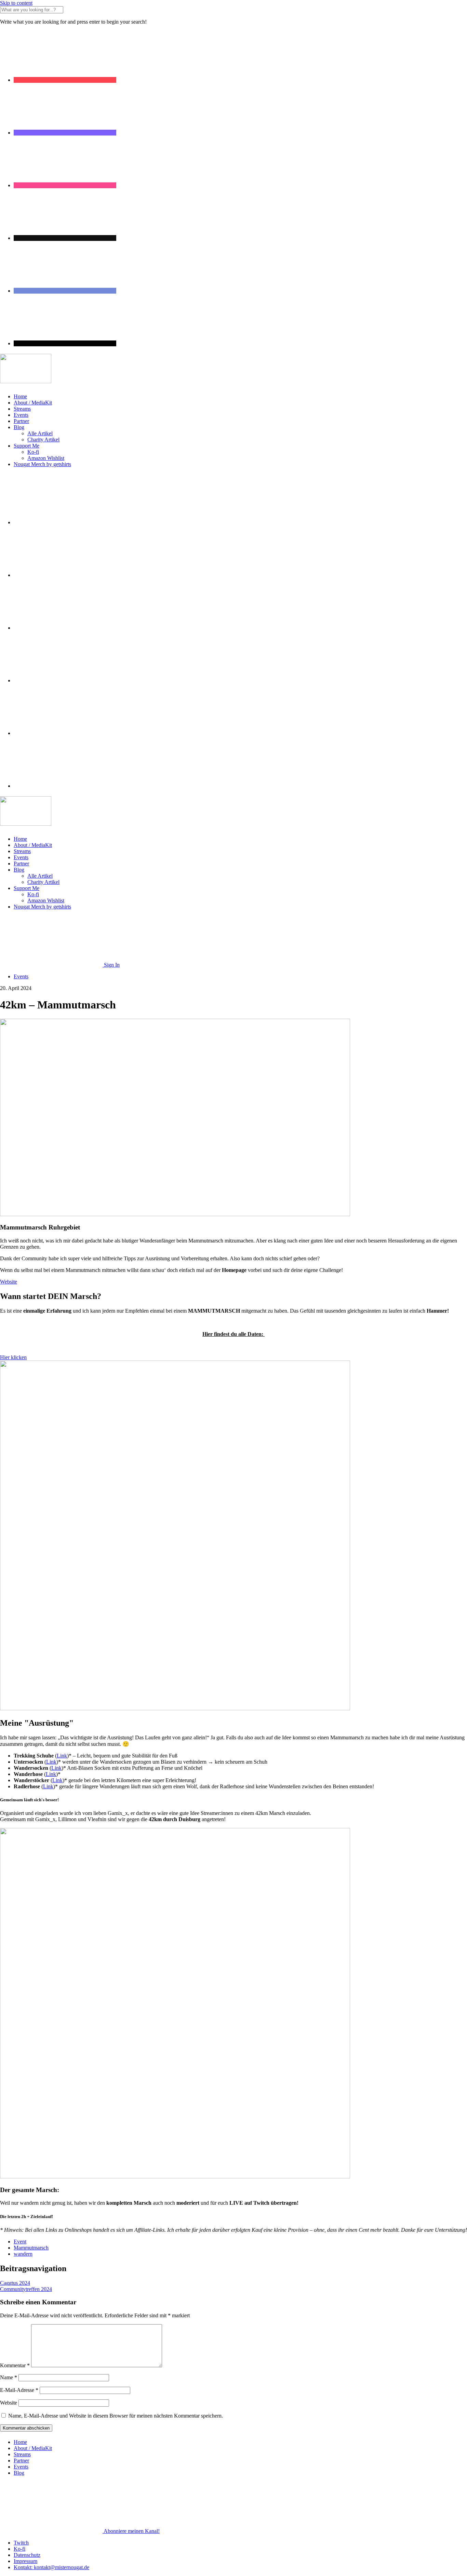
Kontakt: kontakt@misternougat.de (51, 2567)
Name (9, 2377)
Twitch (21, 2543)
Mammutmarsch (31, 2248)
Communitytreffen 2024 (26, 2289)
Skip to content (16, 3)
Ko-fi (33, 452)
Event (20, 2242)
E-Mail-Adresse (19, 2390)
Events (21, 415)
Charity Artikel (43, 440)
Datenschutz (27, 2555)
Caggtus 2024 (15, 2283)
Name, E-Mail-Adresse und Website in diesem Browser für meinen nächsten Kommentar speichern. (116, 2416)
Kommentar (15, 2365)
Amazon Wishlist (46, 458)
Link (62, 1756)
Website (9, 2403)
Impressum (25, 2561)
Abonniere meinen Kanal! (132, 2531)
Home (20, 396)
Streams (22, 409)
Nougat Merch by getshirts (42, 464)
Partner (21, 421)
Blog (19, 427)
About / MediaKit (33, 403)
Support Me (26, 446)
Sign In (112, 965)
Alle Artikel (40, 433)
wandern (23, 2254)
